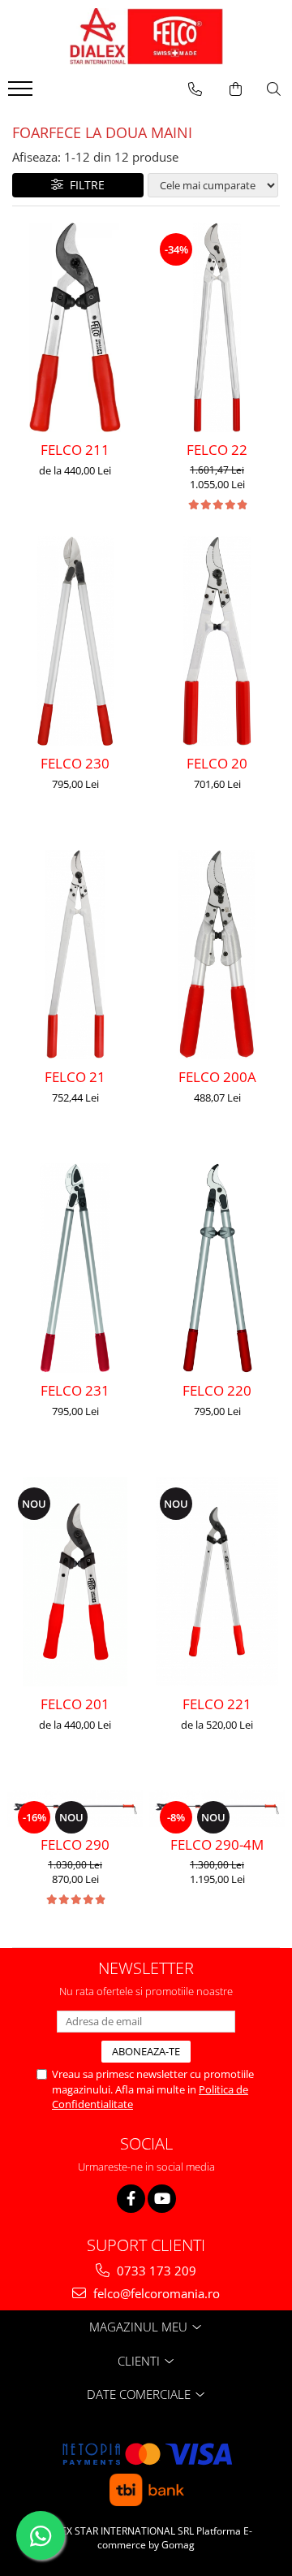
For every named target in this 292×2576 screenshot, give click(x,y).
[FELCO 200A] (217, 955)
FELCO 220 (217, 1390)
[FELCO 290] (75, 1809)
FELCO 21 (75, 1077)
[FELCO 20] (217, 641)
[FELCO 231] (75, 1268)
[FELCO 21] (75, 955)
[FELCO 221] (217, 1582)
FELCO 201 (75, 1704)
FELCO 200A (217, 1077)
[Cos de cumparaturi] (236, 89)
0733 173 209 (155, 2271)
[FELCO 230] (75, 641)
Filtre (84, 185)
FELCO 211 (75, 450)
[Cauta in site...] (274, 89)
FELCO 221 (217, 1704)
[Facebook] (131, 2199)
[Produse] (22, 93)
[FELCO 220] (217, 1268)
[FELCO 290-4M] (217, 1809)
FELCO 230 (75, 763)
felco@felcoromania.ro (155, 2293)
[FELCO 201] (75, 1582)
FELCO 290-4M (217, 1844)
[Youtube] (162, 2199)
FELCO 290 (75, 1844)
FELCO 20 (217, 763)
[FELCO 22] (217, 327)
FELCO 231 (75, 1390)
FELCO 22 (217, 450)
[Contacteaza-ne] (195, 89)
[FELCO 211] (75, 327)
